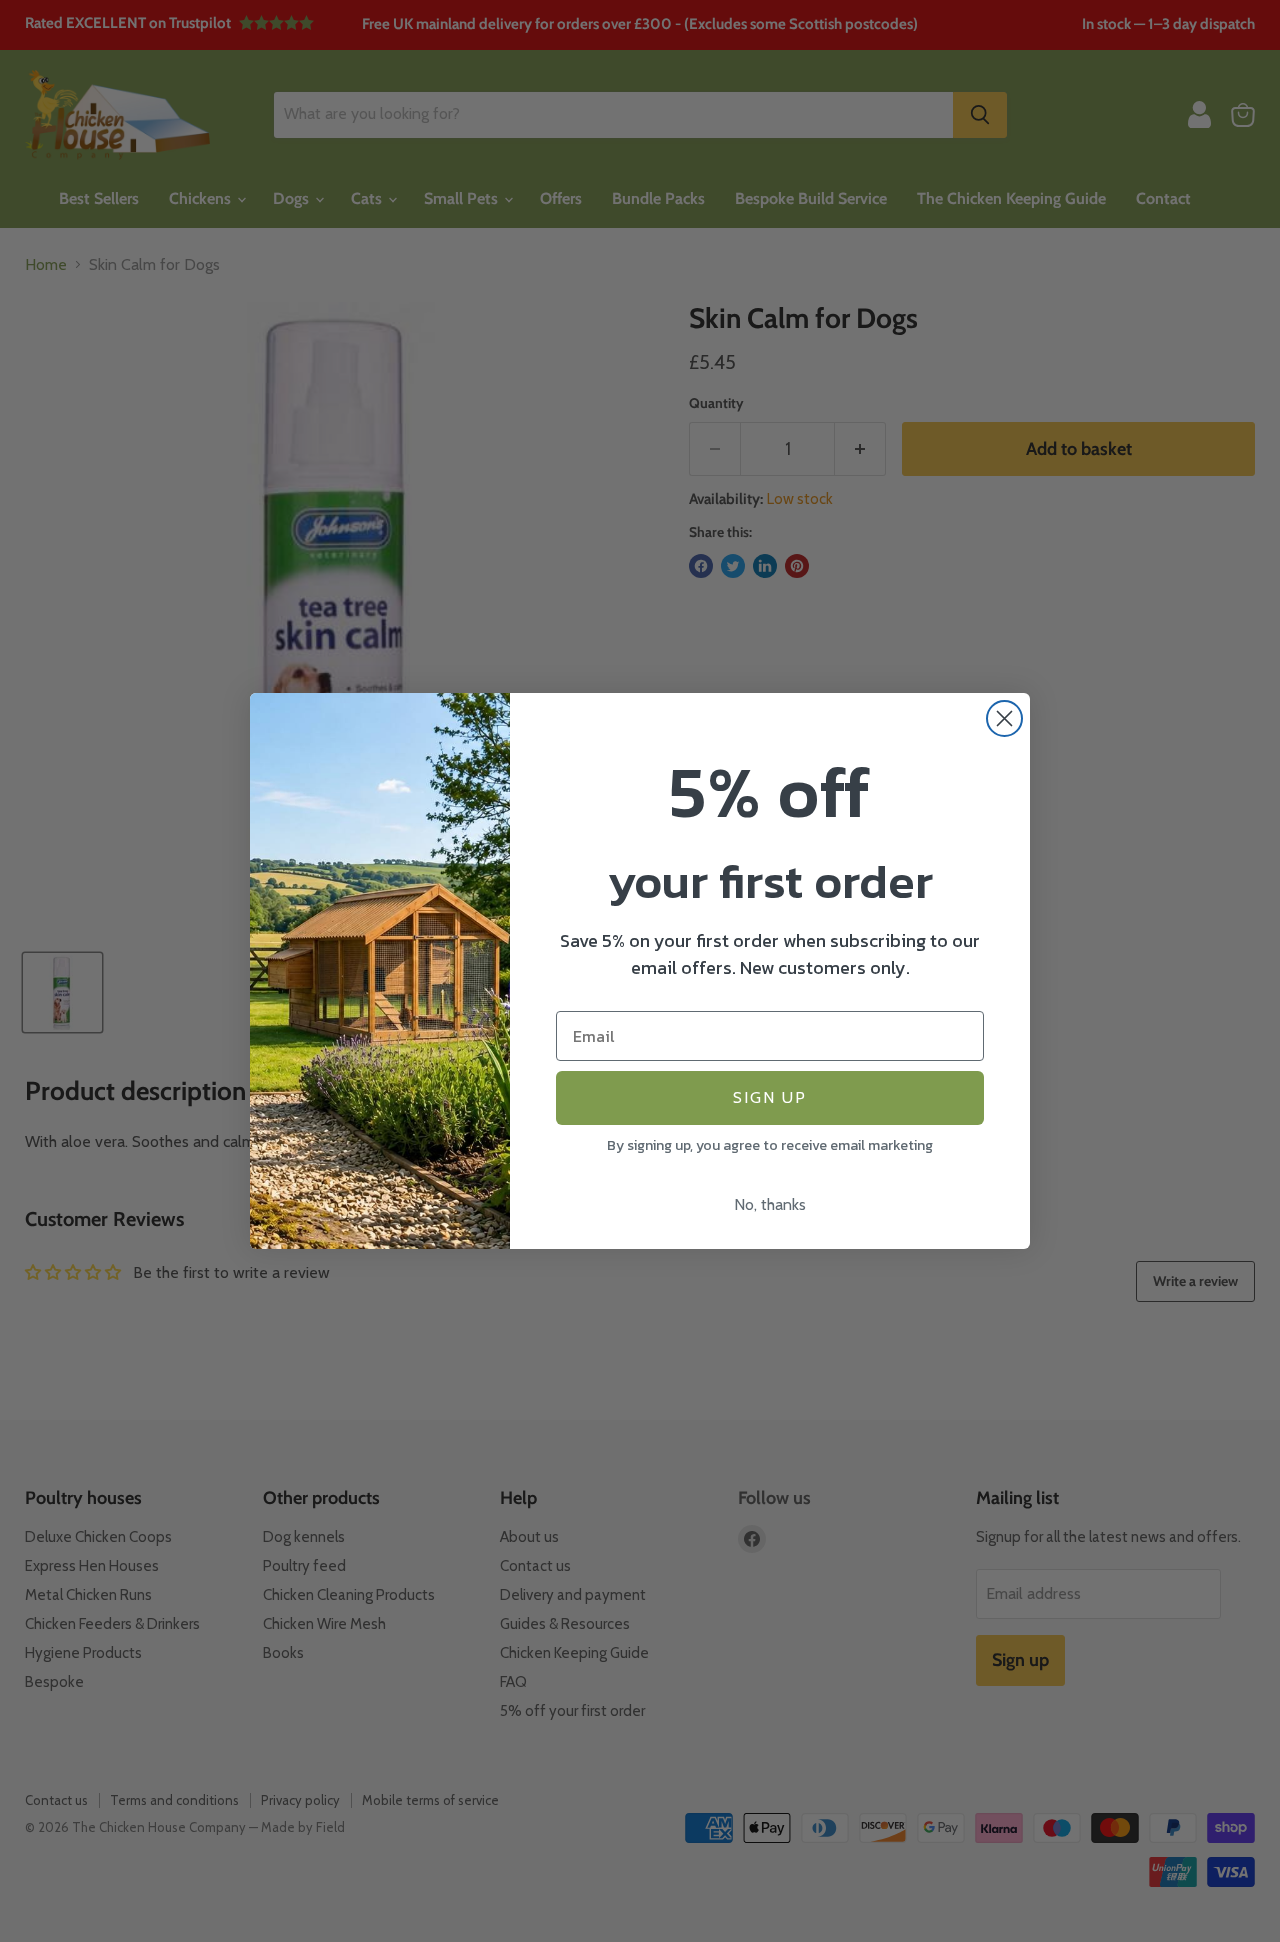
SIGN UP (770, 1097)
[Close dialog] (1004, 718)
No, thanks (770, 1204)
